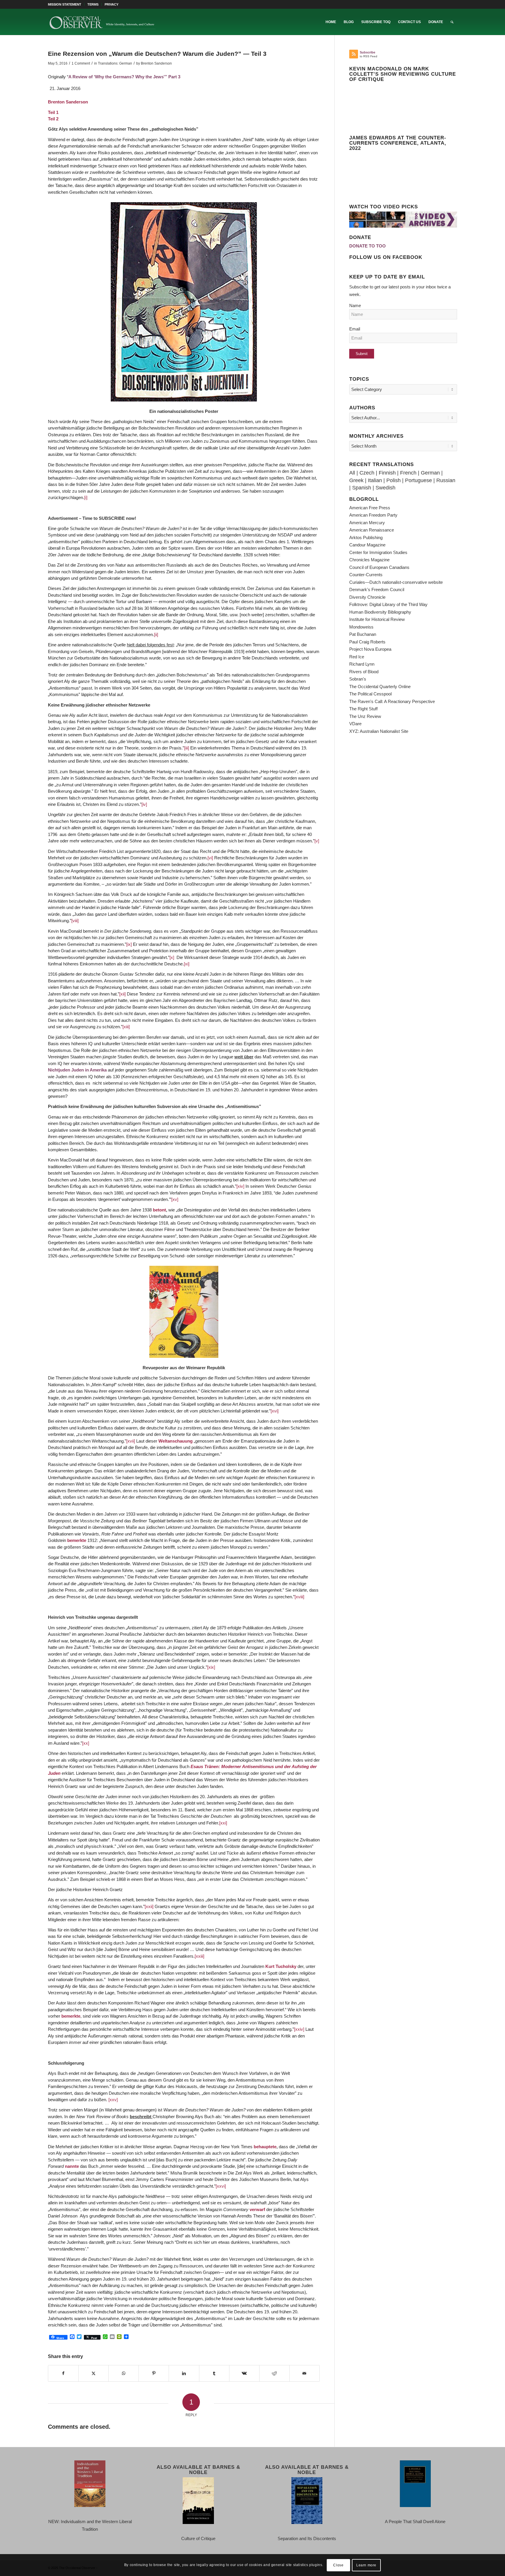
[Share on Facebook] (63, 2374)
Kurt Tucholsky (281, 1966)
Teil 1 (53, 112)
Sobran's (358, 679)
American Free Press (370, 508)
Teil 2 (53, 119)
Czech (367, 473)
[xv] (175, 1199)
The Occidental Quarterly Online (380, 687)
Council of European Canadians (379, 567)
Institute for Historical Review (377, 619)
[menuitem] (66, 4)
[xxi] (223, 1823)
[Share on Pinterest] (154, 2374)
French (408, 473)
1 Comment (81, 63)
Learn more (366, 2565)
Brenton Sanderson (156, 63)
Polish (394, 480)
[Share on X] (94, 2374)
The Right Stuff (363, 709)
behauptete (265, 2147)
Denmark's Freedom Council (377, 590)
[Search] (452, 22)
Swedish (385, 488)
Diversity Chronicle (367, 597)
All (352, 473)
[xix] (211, 1667)
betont (159, 1210)
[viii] (75, 921)
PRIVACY (111, 4)
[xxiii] (199, 1956)
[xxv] (113, 2100)
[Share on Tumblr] (214, 2374)
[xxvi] (221, 2186)
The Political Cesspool (370, 694)
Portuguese (418, 480)
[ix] (129, 944)
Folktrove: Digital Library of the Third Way (388, 604)
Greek (356, 480)
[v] (317, 841)
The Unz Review (365, 716)
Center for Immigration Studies (378, 552)
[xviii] (299, 1597)
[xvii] (131, 1441)
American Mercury (367, 523)
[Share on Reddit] (274, 2374)
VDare (355, 724)
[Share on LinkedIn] (184, 2374)
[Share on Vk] (244, 2374)
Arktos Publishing (366, 537)
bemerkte (77, 1540)
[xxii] (149, 1906)
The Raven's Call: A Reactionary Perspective (392, 701)
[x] (172, 957)
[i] (86, 497)
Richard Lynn (362, 664)
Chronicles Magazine (369, 560)
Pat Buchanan (363, 634)
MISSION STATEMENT (65, 4)
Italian (375, 480)
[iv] (144, 804)
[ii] (156, 635)
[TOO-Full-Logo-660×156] (102, 22)
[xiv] (240, 1186)
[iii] (187, 748)
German (430, 473)
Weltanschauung (175, 1441)
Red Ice (357, 657)
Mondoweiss (361, 627)
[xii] (122, 994)
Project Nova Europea (370, 649)
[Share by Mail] (305, 2374)
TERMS (93, 4)
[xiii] (126, 1027)
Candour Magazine (367, 545)
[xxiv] (299, 2029)
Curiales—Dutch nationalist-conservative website (396, 582)
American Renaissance (372, 530)
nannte (72, 2166)
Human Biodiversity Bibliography (380, 612)
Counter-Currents (366, 575)
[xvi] (275, 1411)
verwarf (257, 2209)
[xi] (187, 964)
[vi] (210, 858)
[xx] (86, 1743)
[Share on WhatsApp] (124, 2374)
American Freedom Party (373, 515)
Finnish (387, 473)
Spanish (362, 488)
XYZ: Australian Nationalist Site (379, 731)
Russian (446, 480)
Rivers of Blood (364, 672)
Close (338, 2565)
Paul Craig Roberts (367, 642)
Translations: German (115, 63)
